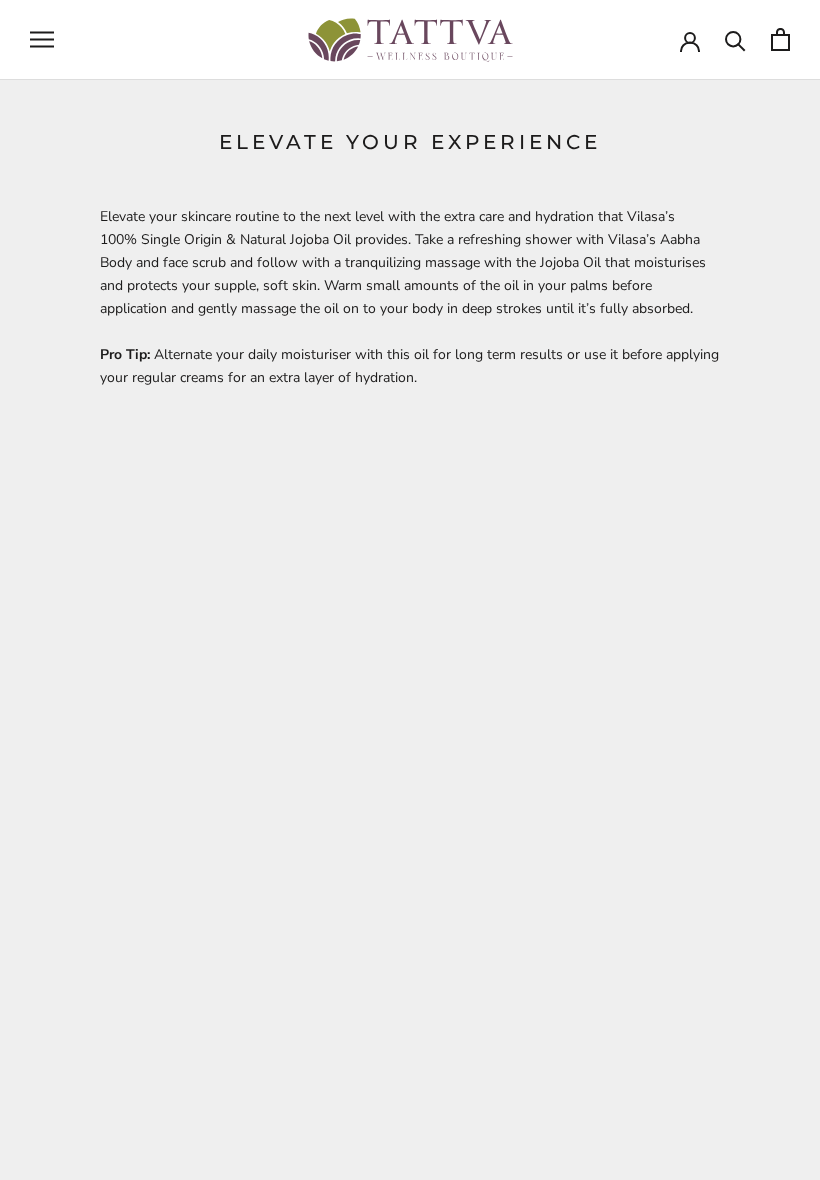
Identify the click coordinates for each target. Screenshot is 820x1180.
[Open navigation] (42, 39)
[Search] (735, 39)
